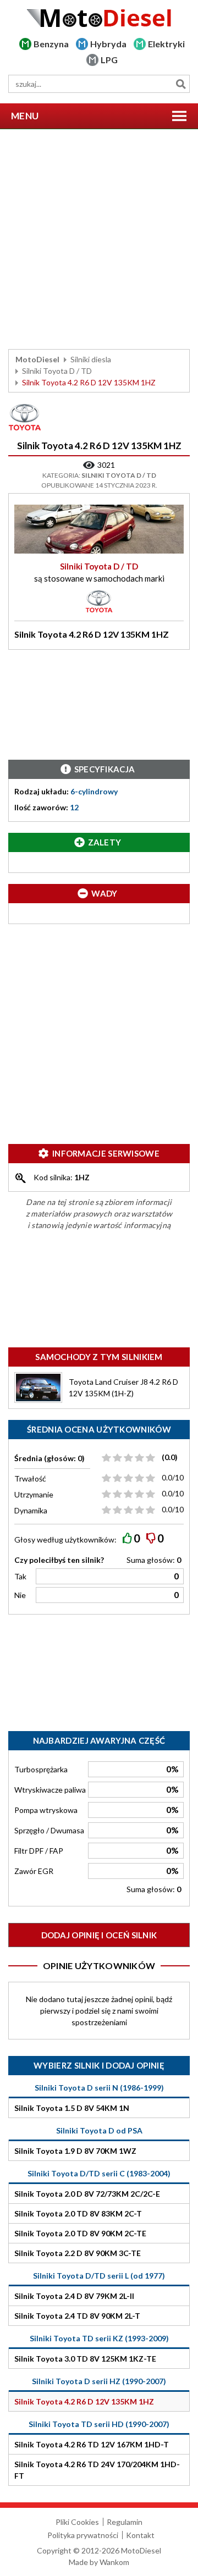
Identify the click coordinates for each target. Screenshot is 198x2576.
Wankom (114, 2562)
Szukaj (181, 84)
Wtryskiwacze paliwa (50, 1790)
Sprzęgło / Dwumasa (49, 1830)
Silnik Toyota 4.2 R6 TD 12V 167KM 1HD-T (92, 2444)
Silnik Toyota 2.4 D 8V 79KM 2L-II (74, 2296)
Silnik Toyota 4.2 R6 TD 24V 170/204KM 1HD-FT (97, 2470)
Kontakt (140, 2535)
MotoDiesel (37, 359)
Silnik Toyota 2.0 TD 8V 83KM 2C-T (78, 2213)
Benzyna (51, 44)
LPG (109, 60)
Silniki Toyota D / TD (57, 371)
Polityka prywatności (83, 2535)
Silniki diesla (91, 359)
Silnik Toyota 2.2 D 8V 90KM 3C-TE (78, 2253)
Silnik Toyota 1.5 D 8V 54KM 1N (72, 2108)
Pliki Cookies (77, 2522)
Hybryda (108, 44)
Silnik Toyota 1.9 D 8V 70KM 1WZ (75, 2151)
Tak (20, 1576)
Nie (20, 1595)
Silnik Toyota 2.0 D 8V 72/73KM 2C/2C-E (87, 2194)
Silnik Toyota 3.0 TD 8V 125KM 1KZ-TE (85, 2359)
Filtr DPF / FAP (39, 1851)
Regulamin (125, 2522)
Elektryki (166, 44)
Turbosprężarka (41, 1769)
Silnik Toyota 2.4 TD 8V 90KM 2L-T (77, 2316)
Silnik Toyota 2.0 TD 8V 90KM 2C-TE (80, 2233)
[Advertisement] (99, 239)
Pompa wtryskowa (46, 1810)
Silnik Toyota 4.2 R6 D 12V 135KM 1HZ (84, 2401)
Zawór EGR (34, 1871)
